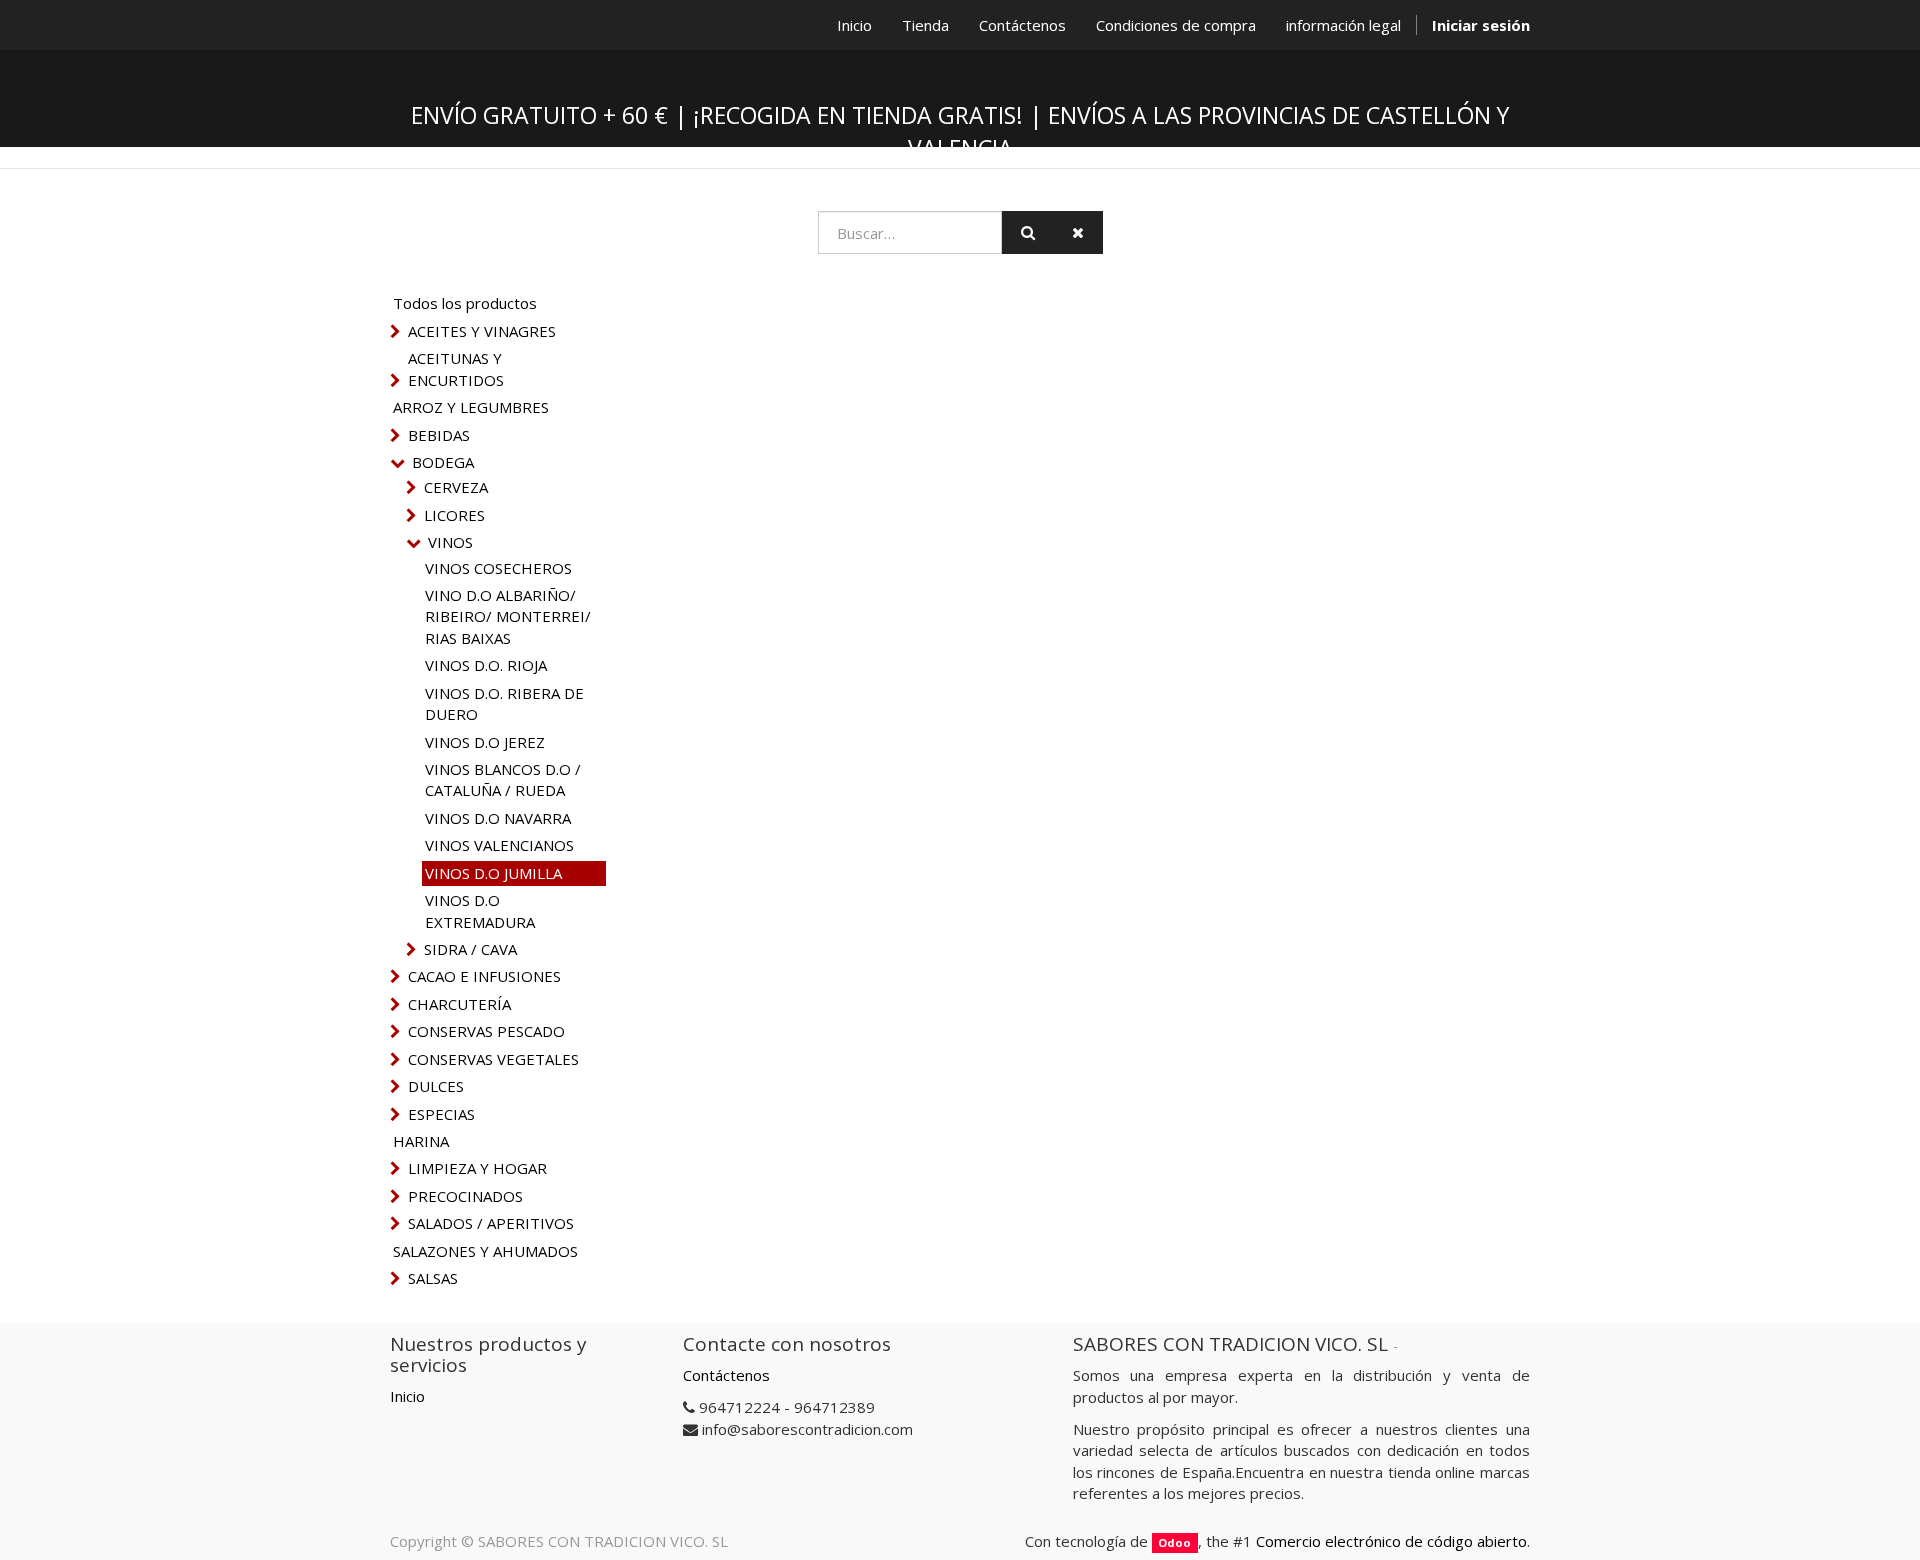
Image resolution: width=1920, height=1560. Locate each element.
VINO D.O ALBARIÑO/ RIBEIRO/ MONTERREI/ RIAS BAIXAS (508, 616)
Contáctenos (726, 1375)
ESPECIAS (441, 1114)
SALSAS (433, 1278)
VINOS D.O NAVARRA (498, 818)
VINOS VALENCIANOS (499, 845)
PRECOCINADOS (465, 1196)
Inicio (407, 1396)
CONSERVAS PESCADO (486, 1031)
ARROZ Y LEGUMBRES (471, 407)
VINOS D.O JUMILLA (493, 873)
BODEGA (443, 462)
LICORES (454, 515)
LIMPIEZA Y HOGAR (477, 1168)
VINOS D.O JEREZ (485, 742)
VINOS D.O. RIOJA (486, 665)
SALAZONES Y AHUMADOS (485, 1251)
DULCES (436, 1086)
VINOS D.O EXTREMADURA (480, 910)
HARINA (421, 1141)
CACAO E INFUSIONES (484, 976)
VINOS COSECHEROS (498, 568)
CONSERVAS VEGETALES (493, 1059)
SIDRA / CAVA (470, 949)
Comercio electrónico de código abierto (1391, 1541)
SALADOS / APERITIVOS (491, 1223)
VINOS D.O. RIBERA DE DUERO (504, 703)
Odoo (1174, 1542)
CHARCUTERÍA (459, 1004)
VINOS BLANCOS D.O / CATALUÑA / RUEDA (503, 779)
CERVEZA (456, 487)
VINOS (450, 542)
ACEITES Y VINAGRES (482, 331)
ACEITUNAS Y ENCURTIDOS (456, 368)
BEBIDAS (439, 435)
